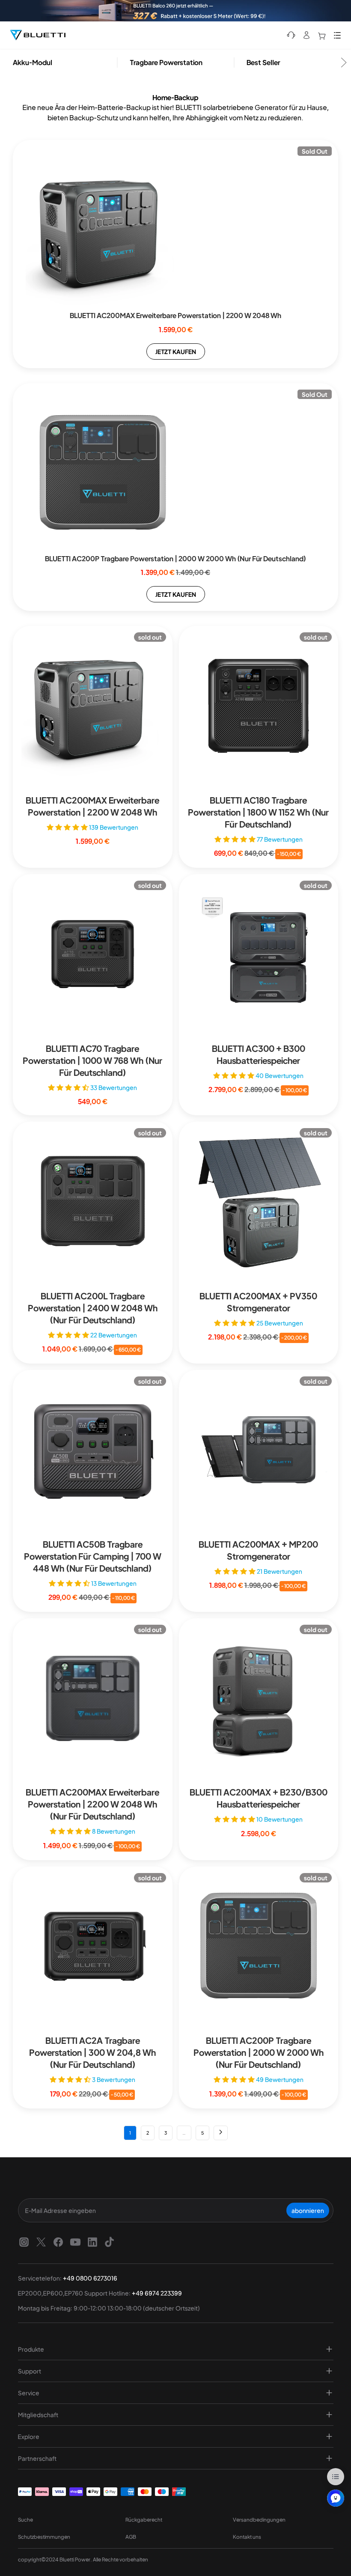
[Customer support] (291, 35)
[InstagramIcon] (24, 2242)
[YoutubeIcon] (75, 2242)
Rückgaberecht (144, 2520)
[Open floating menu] (336, 2477)
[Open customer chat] (336, 2498)
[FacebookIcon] (58, 2242)
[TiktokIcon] (110, 2242)
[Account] (306, 35)
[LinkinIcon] (92, 2242)
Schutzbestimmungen (44, 2537)
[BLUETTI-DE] (38, 35)
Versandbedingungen (259, 2520)
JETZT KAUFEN (176, 351)
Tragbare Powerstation (166, 62)
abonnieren (308, 2210)
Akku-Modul (33, 62)
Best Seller (263, 62)
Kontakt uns (247, 2537)
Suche (25, 2520)
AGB (131, 2537)
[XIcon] (41, 2242)
